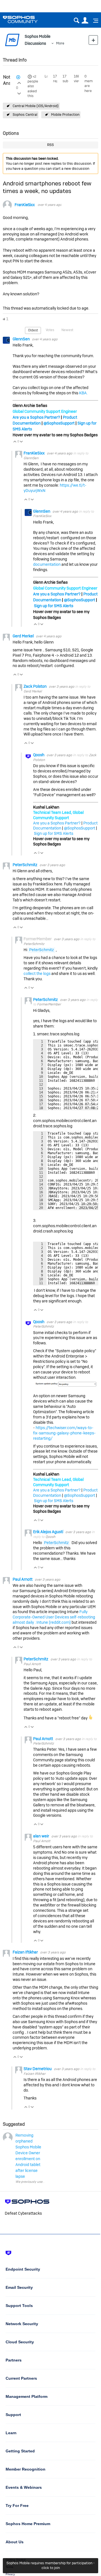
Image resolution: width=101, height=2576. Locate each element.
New (93, 40)
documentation (47, 564)
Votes (50, 330)
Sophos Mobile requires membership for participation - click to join (50, 2565)
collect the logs (37, 974)
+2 (34, 77)
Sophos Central (25, 115)
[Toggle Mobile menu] (94, 21)
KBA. (83, 393)
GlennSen (22, 339)
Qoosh (39, 755)
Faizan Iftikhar (26, 1952)
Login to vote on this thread (19, 82)
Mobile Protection (65, 115)
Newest (67, 330)
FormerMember (49, 1004)
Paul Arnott (23, 1579)
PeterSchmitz (25, 865)
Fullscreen (88, 1107)
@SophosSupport (59, 423)
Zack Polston (35, 686)
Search (76, 21)
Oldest (33, 330)
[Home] (27, 19)
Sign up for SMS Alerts (54, 606)
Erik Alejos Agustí (49, 1532)
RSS (50, 145)
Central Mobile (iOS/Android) (36, 106)
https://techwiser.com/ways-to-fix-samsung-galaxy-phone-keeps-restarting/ (64, 1433)
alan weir (42, 1836)
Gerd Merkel (24, 636)
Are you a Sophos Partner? (36, 417)
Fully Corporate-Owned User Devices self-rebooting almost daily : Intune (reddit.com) (54, 1617)
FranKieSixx (25, 205)
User (85, 21)
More (60, 43)
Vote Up (15, 442)
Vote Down (21, 442)
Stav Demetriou (38, 2069)
